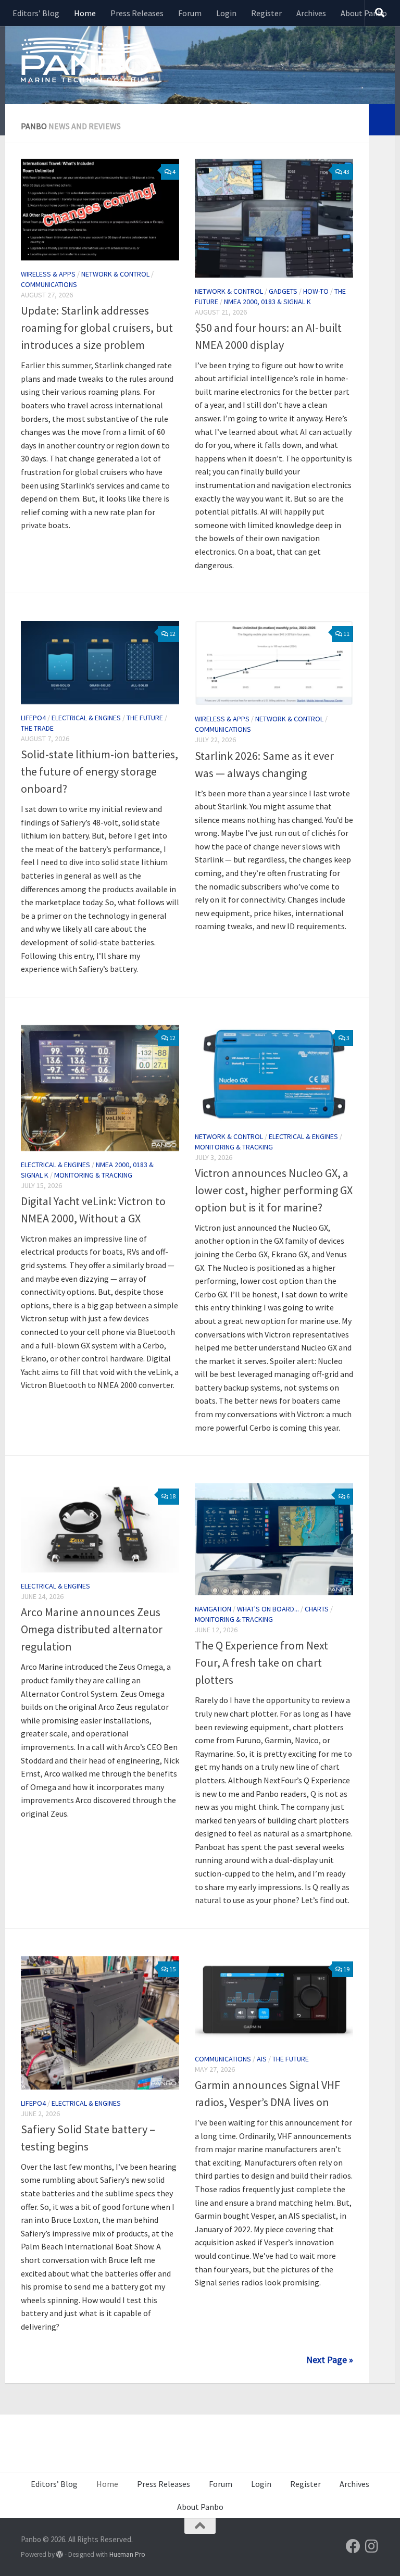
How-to (316, 291)
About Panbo (364, 13)
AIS (262, 2059)
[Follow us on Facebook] (353, 2546)
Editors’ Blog (36, 13)
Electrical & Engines (86, 718)
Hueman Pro (127, 2554)
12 (172, 634)
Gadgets (283, 291)
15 (172, 1969)
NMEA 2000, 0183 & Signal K (267, 302)
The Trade (37, 728)
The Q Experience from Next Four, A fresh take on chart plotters (261, 1662)
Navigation (213, 1609)
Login (226, 13)
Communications (49, 284)
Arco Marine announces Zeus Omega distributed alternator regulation (92, 1629)
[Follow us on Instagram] (372, 2546)
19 (346, 1969)
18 (172, 1496)
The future (145, 718)
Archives (311, 13)
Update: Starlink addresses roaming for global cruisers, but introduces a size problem (97, 328)
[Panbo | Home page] (86, 59)
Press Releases (137, 13)
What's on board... (268, 1609)
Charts (317, 1609)
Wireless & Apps (48, 274)
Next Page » (330, 2360)
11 (346, 634)
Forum (190, 13)
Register (266, 13)
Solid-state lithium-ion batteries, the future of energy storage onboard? (99, 771)
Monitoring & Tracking (93, 1175)
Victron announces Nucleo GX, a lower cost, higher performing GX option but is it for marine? (274, 1190)
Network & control (115, 274)
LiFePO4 (33, 718)
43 (346, 172)
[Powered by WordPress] (60, 2554)
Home (85, 13)
